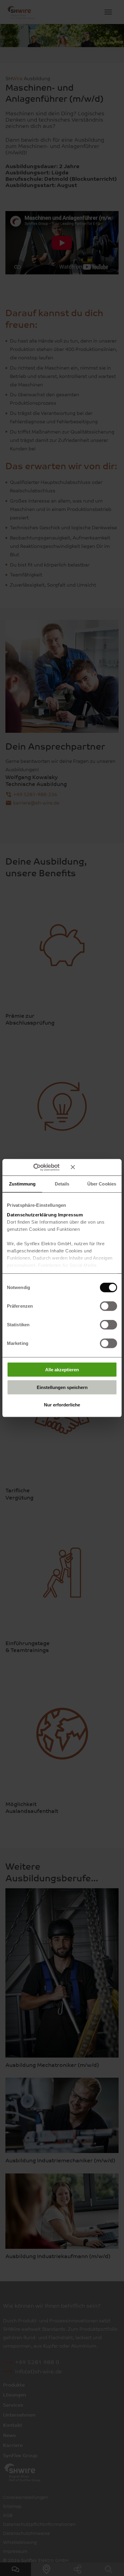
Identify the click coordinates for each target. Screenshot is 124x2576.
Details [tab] (62, 1184)
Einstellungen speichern (62, 1387)
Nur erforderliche (62, 1405)
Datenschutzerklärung (32, 1214)
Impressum (71, 1214)
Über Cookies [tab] (102, 1184)
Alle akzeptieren (62, 1370)
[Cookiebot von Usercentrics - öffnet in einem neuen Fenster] (42, 1167)
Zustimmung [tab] (22, 1184)
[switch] (108, 1306)
